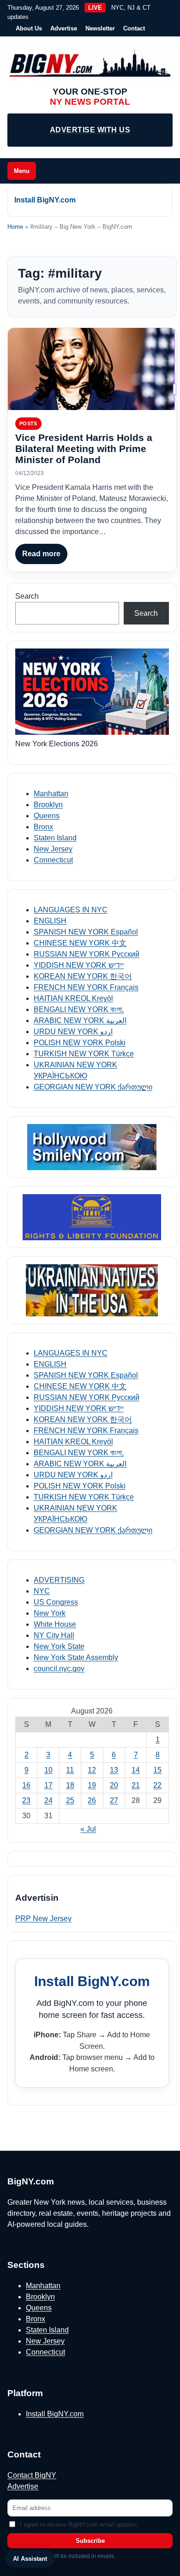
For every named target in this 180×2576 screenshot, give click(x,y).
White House (55, 1624)
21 (136, 1785)
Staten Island (55, 838)
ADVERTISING (59, 1580)
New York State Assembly (76, 1657)
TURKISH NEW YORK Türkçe (84, 1054)
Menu (22, 171)
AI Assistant (30, 2559)
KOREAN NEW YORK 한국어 (83, 976)
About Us (29, 28)
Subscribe (90, 2541)
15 (157, 1770)
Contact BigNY (32, 2475)
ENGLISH (50, 921)
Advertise (64, 28)
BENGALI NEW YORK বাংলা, (79, 1009)
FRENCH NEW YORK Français (86, 987)
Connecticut (53, 860)
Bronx (43, 827)
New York (50, 1613)
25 (70, 1800)
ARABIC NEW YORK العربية (80, 1020)
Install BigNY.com (45, 200)
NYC (42, 1591)
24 (48, 1800)
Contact (134, 28)
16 (26, 1785)
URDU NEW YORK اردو (73, 1032)
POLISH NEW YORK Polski (80, 1043)
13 (114, 1770)
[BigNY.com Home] (90, 64)
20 (114, 1785)
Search (27, 596)
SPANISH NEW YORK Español (86, 932)
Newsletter (100, 28)
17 (48, 1785)
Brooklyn (48, 805)
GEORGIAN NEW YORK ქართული (93, 1087)
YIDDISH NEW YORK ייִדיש (79, 965)
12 (92, 1770)
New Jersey (53, 849)
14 (136, 1770)
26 (92, 1800)
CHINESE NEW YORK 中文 (80, 943)
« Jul (88, 1829)
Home (15, 227)
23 (26, 1800)
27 (114, 1800)
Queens (47, 816)
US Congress (56, 1602)
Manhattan (51, 794)
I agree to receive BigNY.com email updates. (79, 2525)
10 (48, 1770)
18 (70, 1785)
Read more (41, 554)
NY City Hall (54, 1635)
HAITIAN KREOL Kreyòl (73, 998)
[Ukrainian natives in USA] (92, 1290)
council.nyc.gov (59, 1669)
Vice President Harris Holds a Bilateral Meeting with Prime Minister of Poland (84, 449)
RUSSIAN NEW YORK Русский (87, 954)
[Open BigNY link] (92, 1147)
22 (157, 1785)
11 (70, 1770)
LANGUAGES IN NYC (71, 910)
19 (92, 1785)
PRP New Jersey (43, 1919)
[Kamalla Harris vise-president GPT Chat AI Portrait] (92, 369)
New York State (59, 1646)
